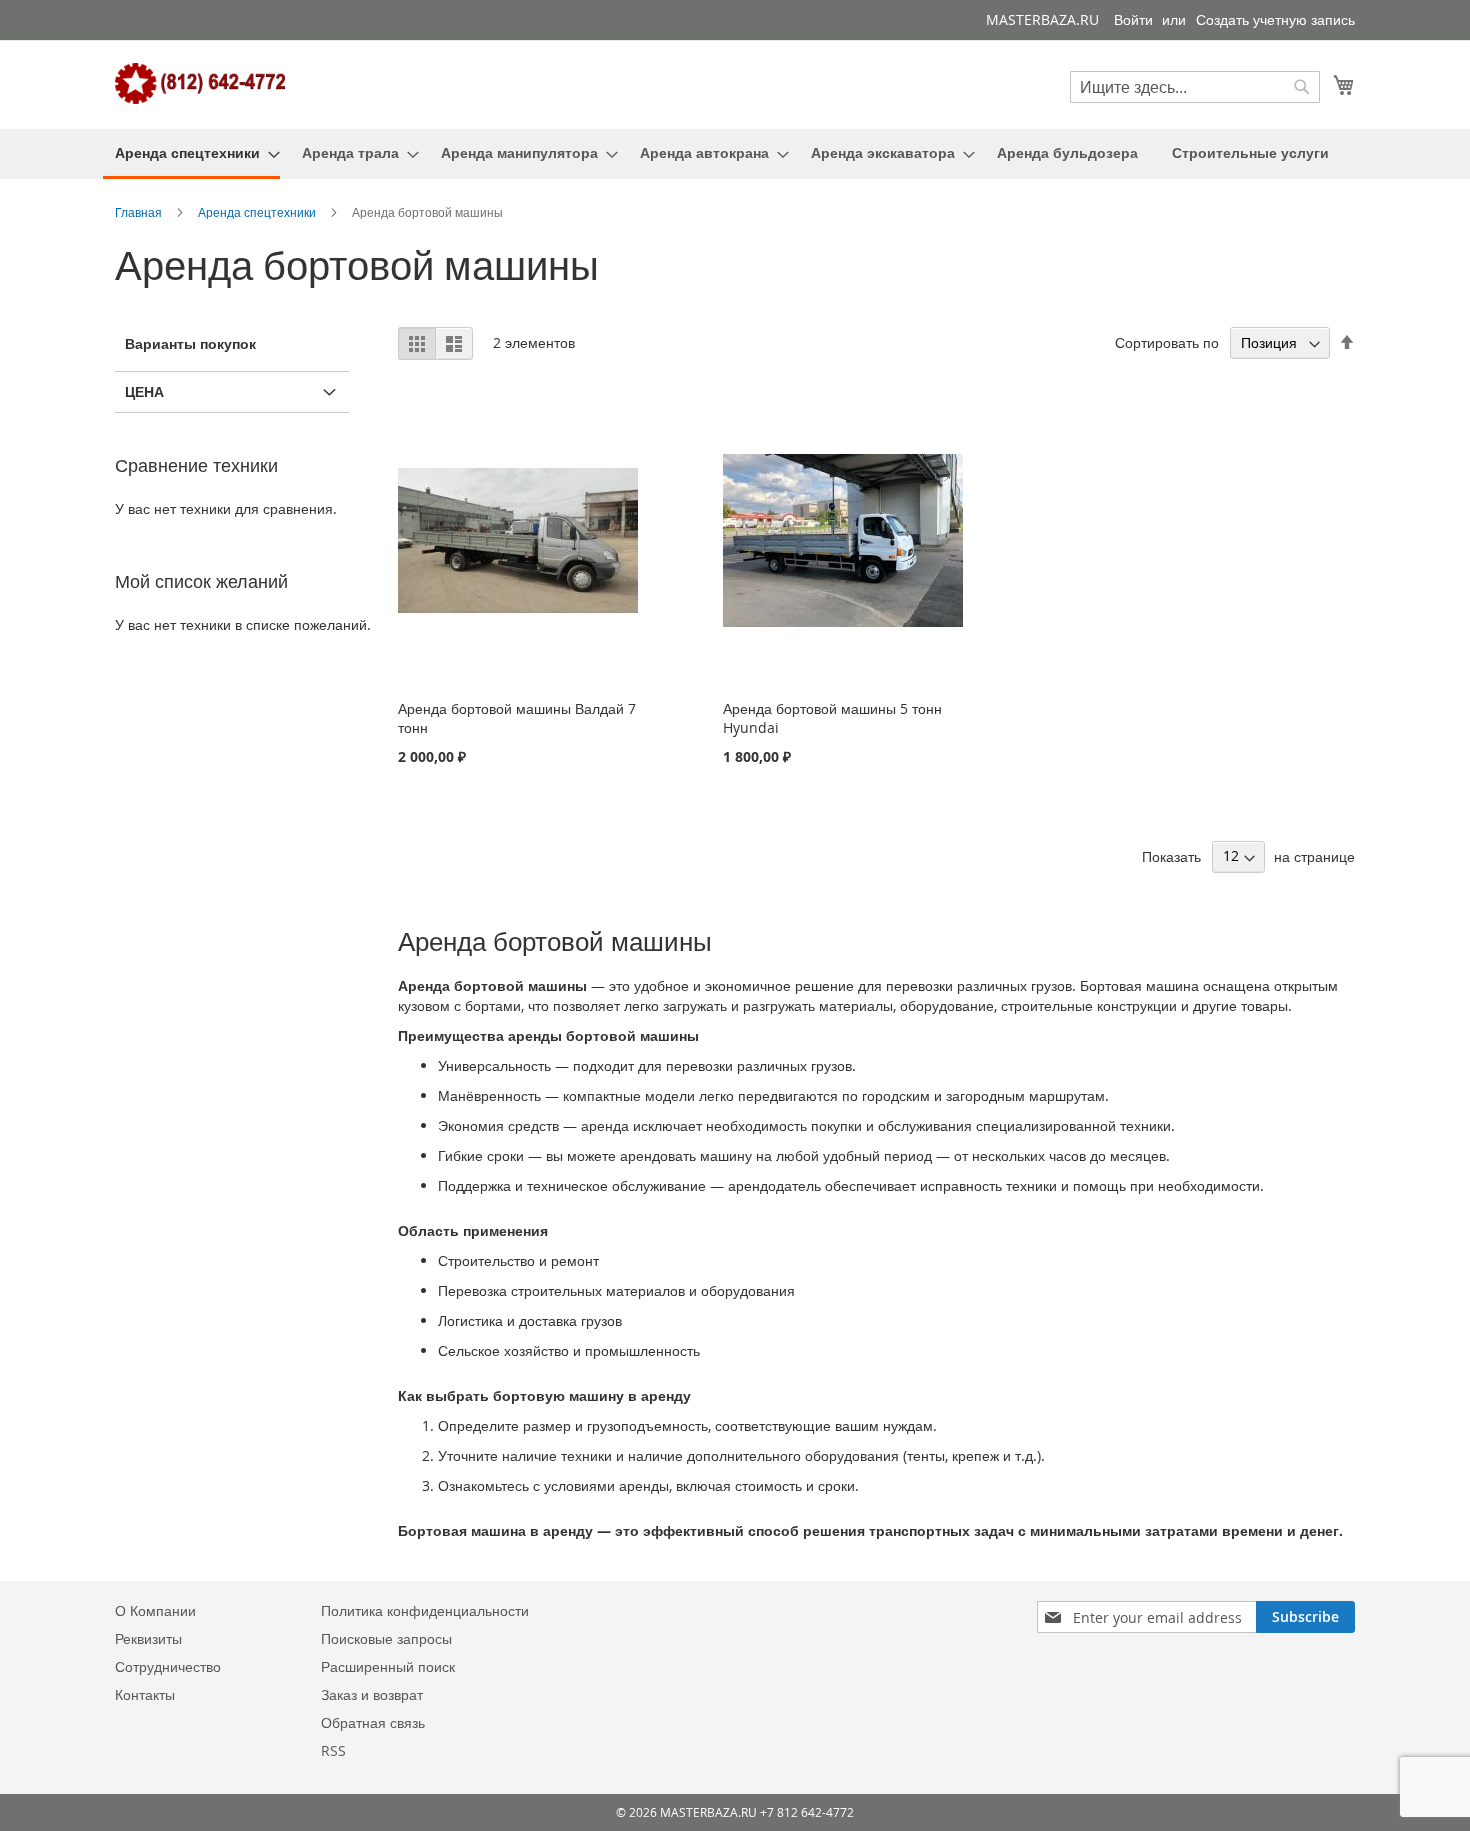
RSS (333, 1750)
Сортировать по (1167, 342)
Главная (140, 212)
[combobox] (1195, 87)
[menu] (735, 154)
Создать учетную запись (1275, 19)
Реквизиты (148, 1638)
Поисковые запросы (386, 1638)
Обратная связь (373, 1722)
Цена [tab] (144, 391)
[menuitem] (191, 154)
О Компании (155, 1610)
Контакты (145, 1694)
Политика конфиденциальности (425, 1610)
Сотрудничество (168, 1666)
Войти (1133, 19)
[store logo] (200, 83)
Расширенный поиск (388, 1666)
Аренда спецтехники (258, 212)
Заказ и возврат (372, 1694)
